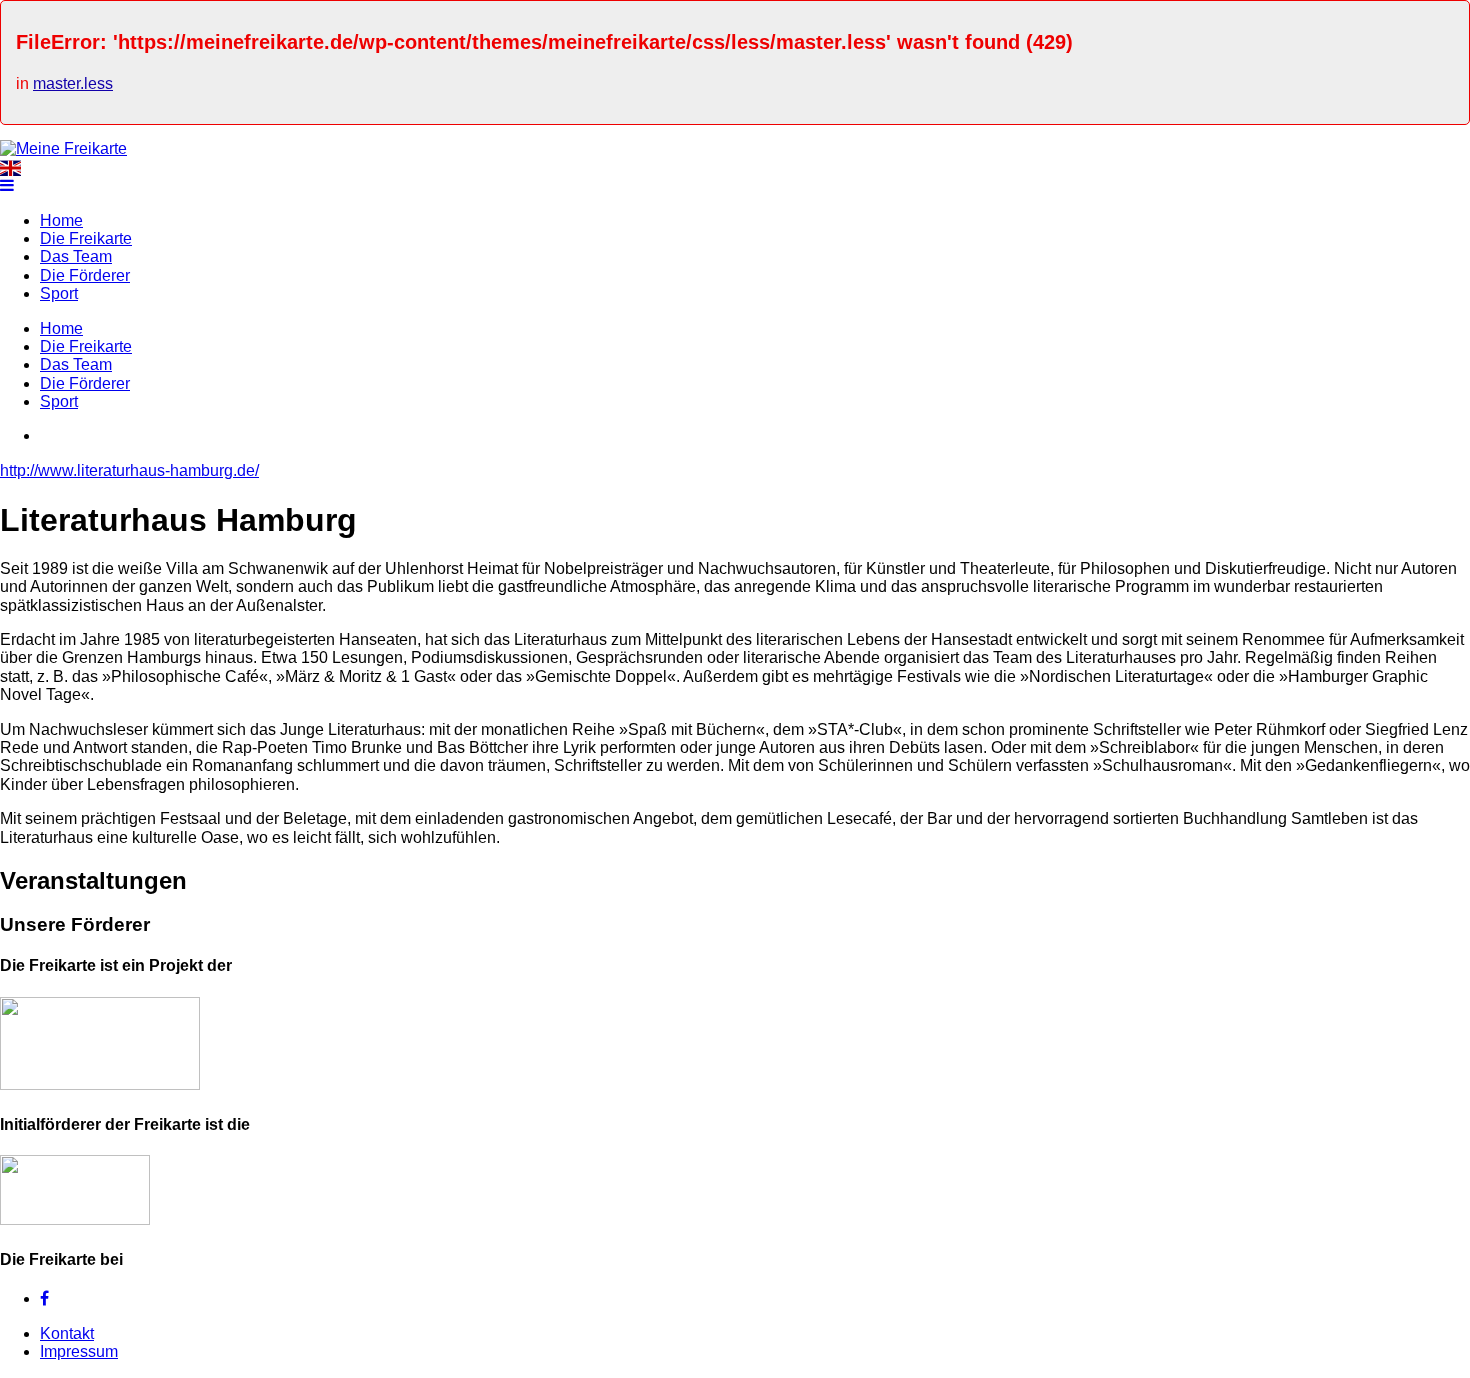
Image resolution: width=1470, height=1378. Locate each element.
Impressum (79, 1351)
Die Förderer (85, 275)
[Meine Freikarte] (63, 148)
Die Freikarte (86, 238)
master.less (73, 83)
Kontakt (67, 1333)
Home (61, 220)
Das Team (76, 256)
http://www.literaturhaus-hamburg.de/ (129, 470)
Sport (59, 293)
